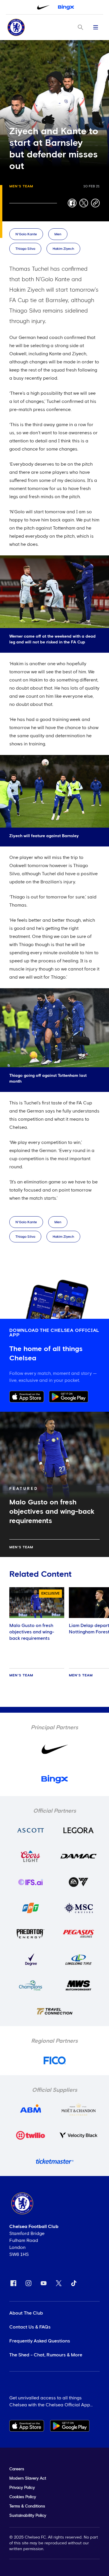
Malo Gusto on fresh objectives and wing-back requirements (32, 1632)
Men (58, 234)
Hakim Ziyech (63, 249)
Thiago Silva (25, 249)
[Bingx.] (66, 7)
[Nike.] (43, 7)
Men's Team (21, 186)
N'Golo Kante (26, 234)
